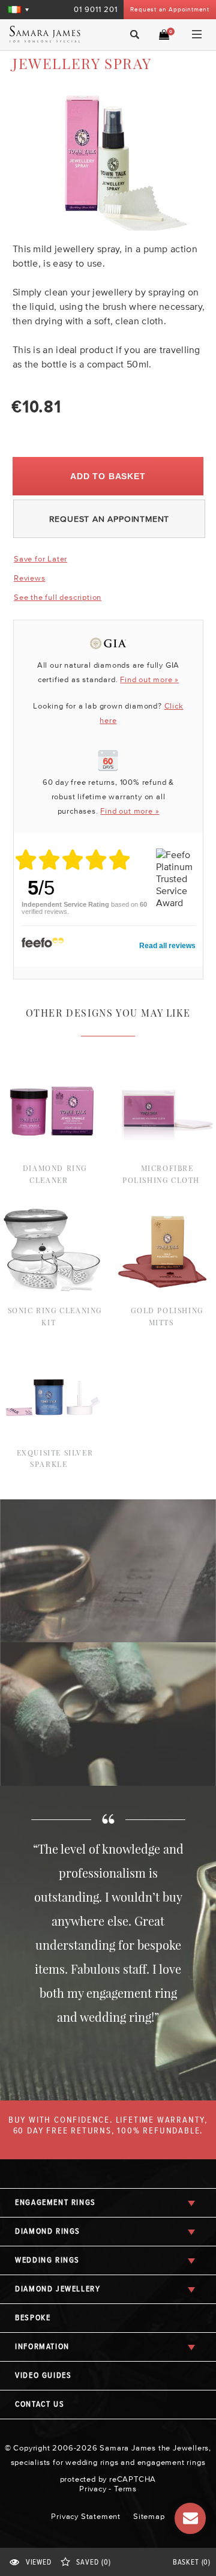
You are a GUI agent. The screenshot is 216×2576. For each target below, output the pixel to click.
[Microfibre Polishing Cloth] (164, 1065)
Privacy (93, 2489)
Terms (125, 2489)
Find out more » (149, 679)
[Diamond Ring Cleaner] (52, 1065)
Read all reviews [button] (167, 946)
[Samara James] (50, 34)
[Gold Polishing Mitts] (164, 1207)
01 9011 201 (96, 9)
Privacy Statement (86, 2516)
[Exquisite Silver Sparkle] (52, 1349)
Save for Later (40, 559)
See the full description (58, 597)
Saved (93, 2562)
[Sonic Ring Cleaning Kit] (52, 1207)
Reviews (30, 578)
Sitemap (149, 2516)
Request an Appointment (170, 9)
